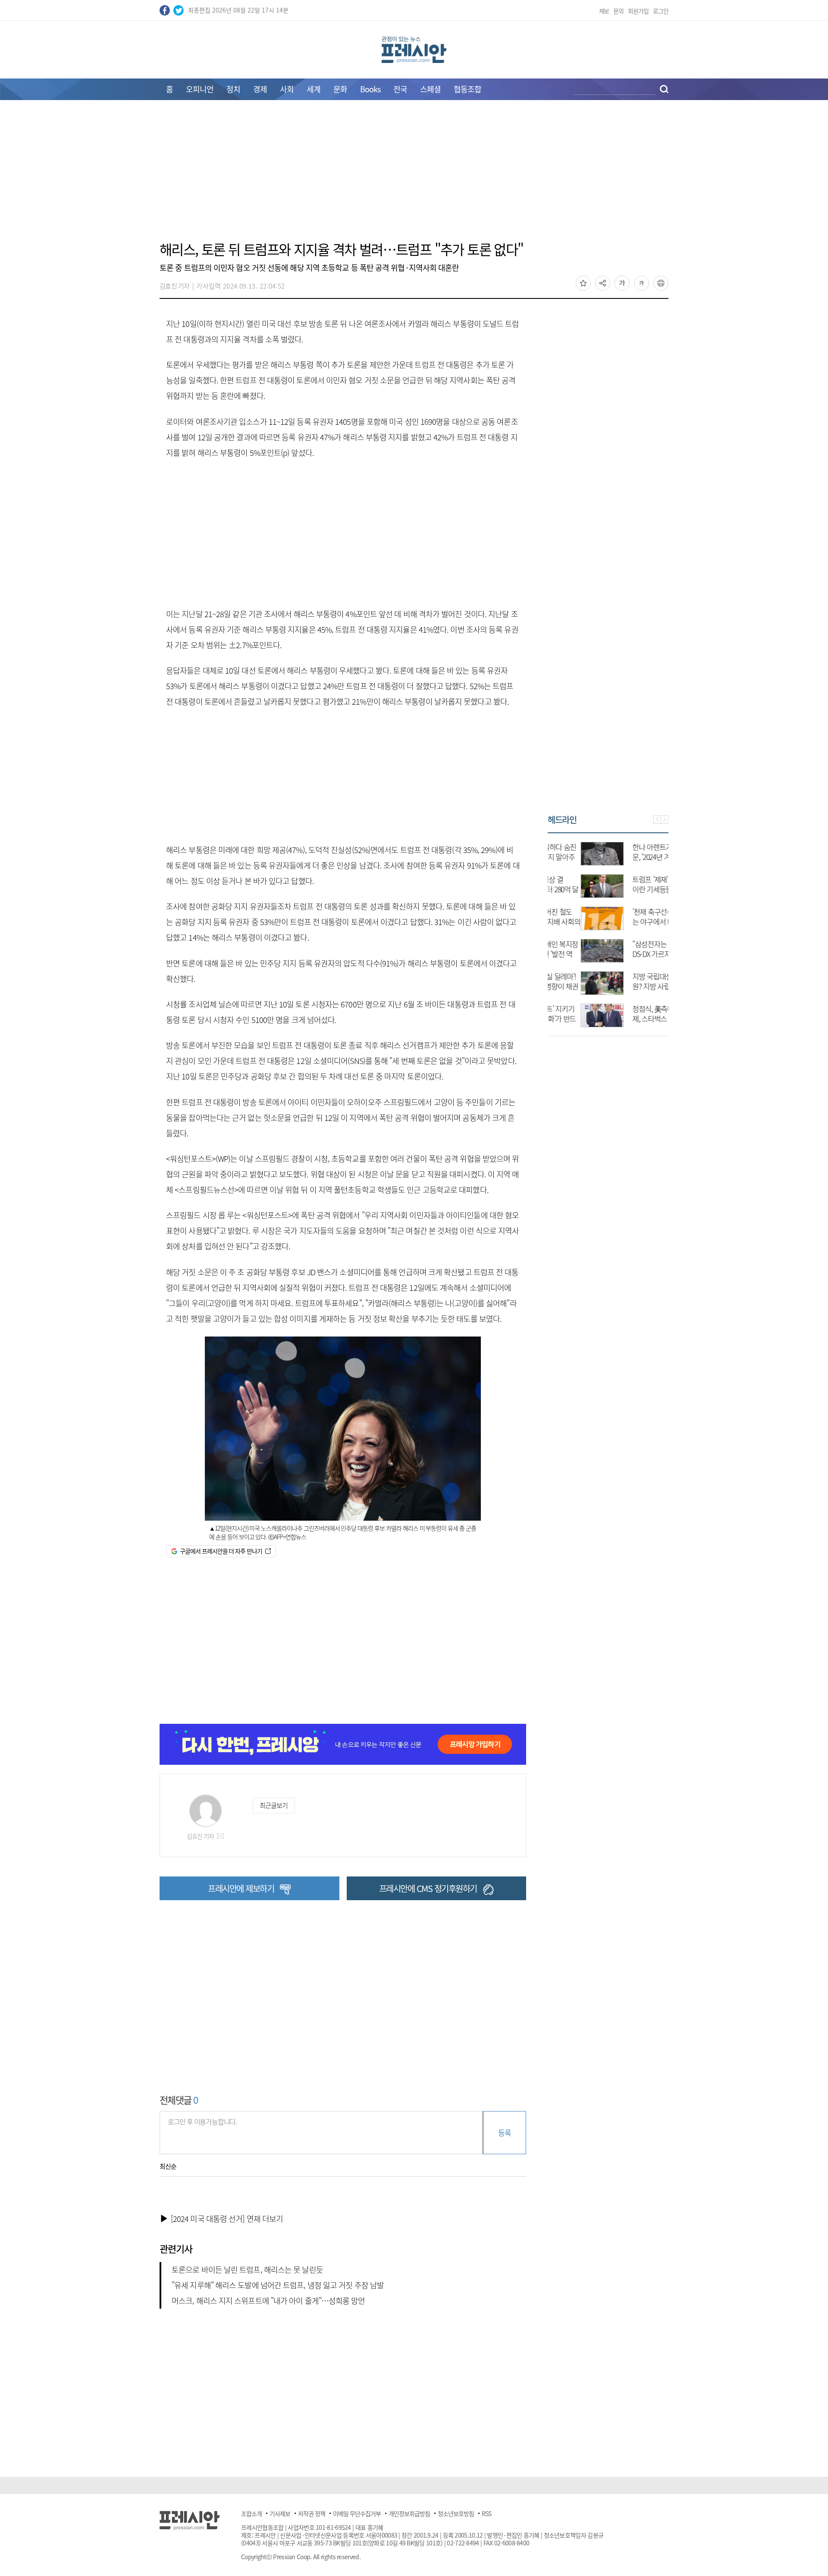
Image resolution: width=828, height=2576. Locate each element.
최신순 (168, 2166)
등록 (504, 2132)
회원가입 (638, 11)
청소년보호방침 (456, 2513)
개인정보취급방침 (409, 2513)
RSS (486, 2513)
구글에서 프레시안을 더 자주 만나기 (221, 1551)
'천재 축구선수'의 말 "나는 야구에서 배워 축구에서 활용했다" (634, 921)
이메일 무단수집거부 (357, 2513)
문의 (618, 11)
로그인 (661, 11)
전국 (400, 89)
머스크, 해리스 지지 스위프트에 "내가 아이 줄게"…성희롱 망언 (268, 2301)
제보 (604, 11)
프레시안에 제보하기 (241, 1888)
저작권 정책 (312, 2513)
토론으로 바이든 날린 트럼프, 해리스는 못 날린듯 (247, 2270)
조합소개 (251, 2513)
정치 (233, 89)
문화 (340, 89)
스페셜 (430, 89)
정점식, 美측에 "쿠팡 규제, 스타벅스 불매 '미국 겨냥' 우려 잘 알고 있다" (633, 1018)
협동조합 (467, 89)
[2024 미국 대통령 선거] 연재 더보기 (227, 2219)
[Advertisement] (414, 176)
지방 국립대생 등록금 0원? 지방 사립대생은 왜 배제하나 (632, 986)
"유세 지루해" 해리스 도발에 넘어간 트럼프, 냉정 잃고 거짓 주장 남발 (278, 2285)
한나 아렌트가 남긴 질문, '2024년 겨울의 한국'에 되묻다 (630, 857)
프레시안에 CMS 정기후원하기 (428, 1888)
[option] (608, 930)
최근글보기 (273, 1805)
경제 (260, 89)
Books (370, 89)
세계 (314, 89)
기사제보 (280, 2513)
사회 (287, 89)
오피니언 (200, 89)
